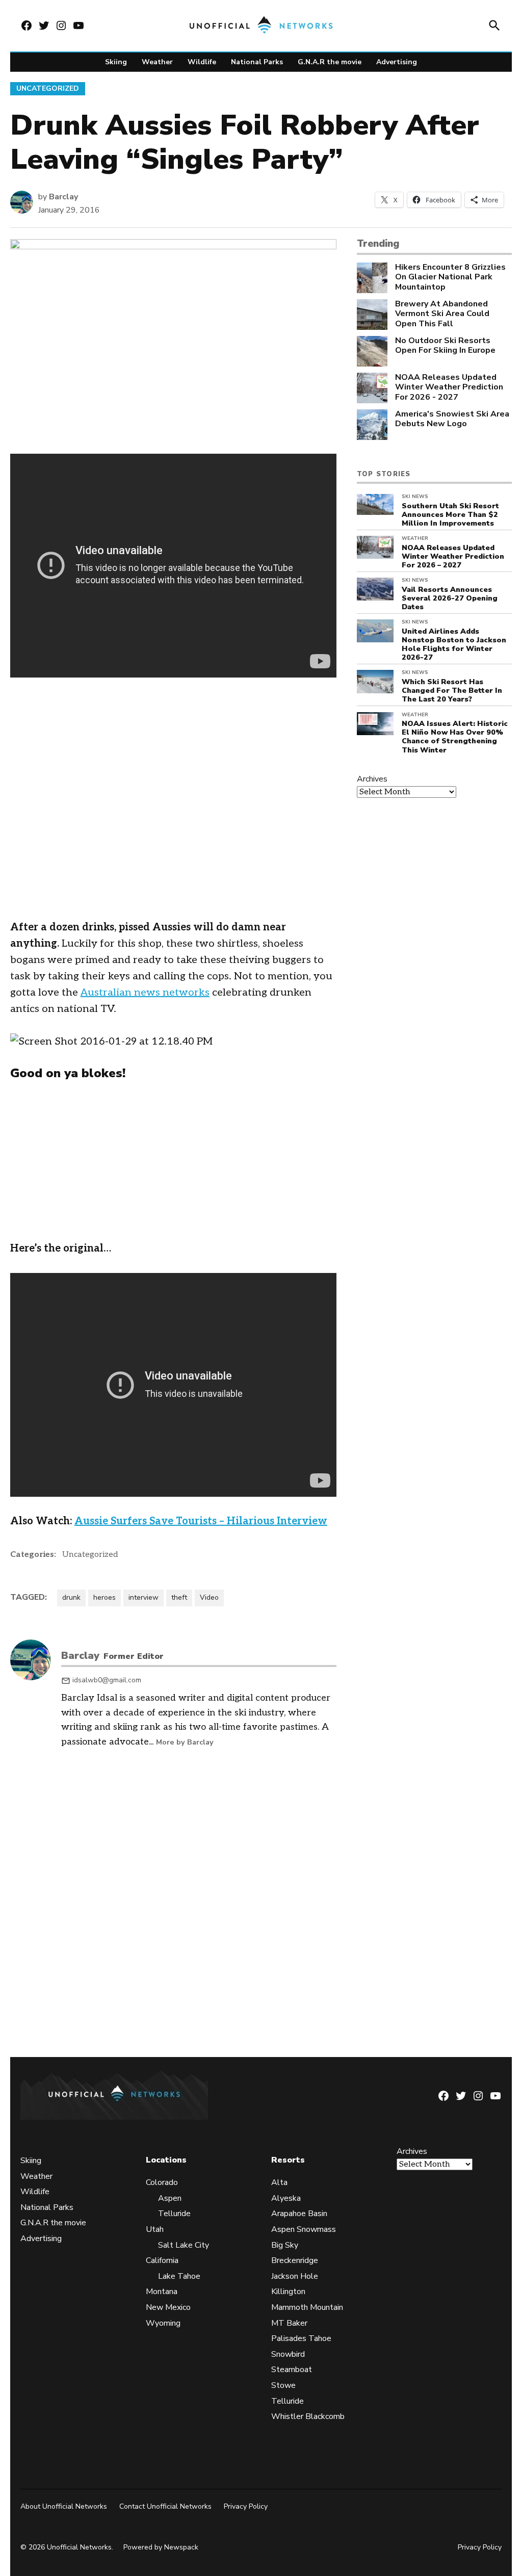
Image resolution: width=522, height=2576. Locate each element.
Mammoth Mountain (307, 2307)
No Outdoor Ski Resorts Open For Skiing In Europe (445, 346)
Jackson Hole (295, 2276)
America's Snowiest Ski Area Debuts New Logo (452, 419)
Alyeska (286, 2198)
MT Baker (289, 2323)
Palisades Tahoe (301, 2338)
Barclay (63, 197)
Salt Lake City (184, 2245)
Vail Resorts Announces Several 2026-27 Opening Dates (450, 598)
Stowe (283, 2385)
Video (209, 1597)
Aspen (170, 2198)
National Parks (257, 62)
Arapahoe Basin (299, 2214)
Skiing (116, 62)
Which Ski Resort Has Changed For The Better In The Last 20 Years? (452, 691)
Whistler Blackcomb (308, 2416)
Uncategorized (48, 88)
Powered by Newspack (161, 2547)
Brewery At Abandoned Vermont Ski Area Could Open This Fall (442, 314)
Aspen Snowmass (304, 2229)
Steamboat (292, 2370)
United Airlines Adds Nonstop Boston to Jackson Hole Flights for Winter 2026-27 (454, 644)
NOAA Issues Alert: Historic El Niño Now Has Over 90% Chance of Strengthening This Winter (455, 737)
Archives (372, 779)
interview (143, 1597)
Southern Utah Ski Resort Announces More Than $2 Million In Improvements (450, 515)
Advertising (397, 62)
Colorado (162, 2182)
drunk (71, 1597)
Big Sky (285, 2245)
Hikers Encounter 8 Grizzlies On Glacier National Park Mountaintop (450, 277)
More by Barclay (185, 1742)
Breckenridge (295, 2260)
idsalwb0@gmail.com (107, 1680)
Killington (288, 2292)
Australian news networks (145, 993)
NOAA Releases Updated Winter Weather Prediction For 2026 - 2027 (449, 387)
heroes (105, 1597)
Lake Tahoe (179, 2276)
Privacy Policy (246, 2506)
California (162, 2260)
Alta (279, 2182)
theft (179, 1597)
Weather (157, 62)
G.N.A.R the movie (330, 62)
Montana (162, 2292)
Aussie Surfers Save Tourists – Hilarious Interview (201, 1521)
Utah (155, 2229)
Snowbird (288, 2354)
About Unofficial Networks (64, 2506)
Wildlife (202, 62)
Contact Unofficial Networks (165, 2506)
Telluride (174, 2214)
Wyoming (163, 2323)
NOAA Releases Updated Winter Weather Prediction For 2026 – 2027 (453, 556)
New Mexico (168, 2307)
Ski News (415, 497)
